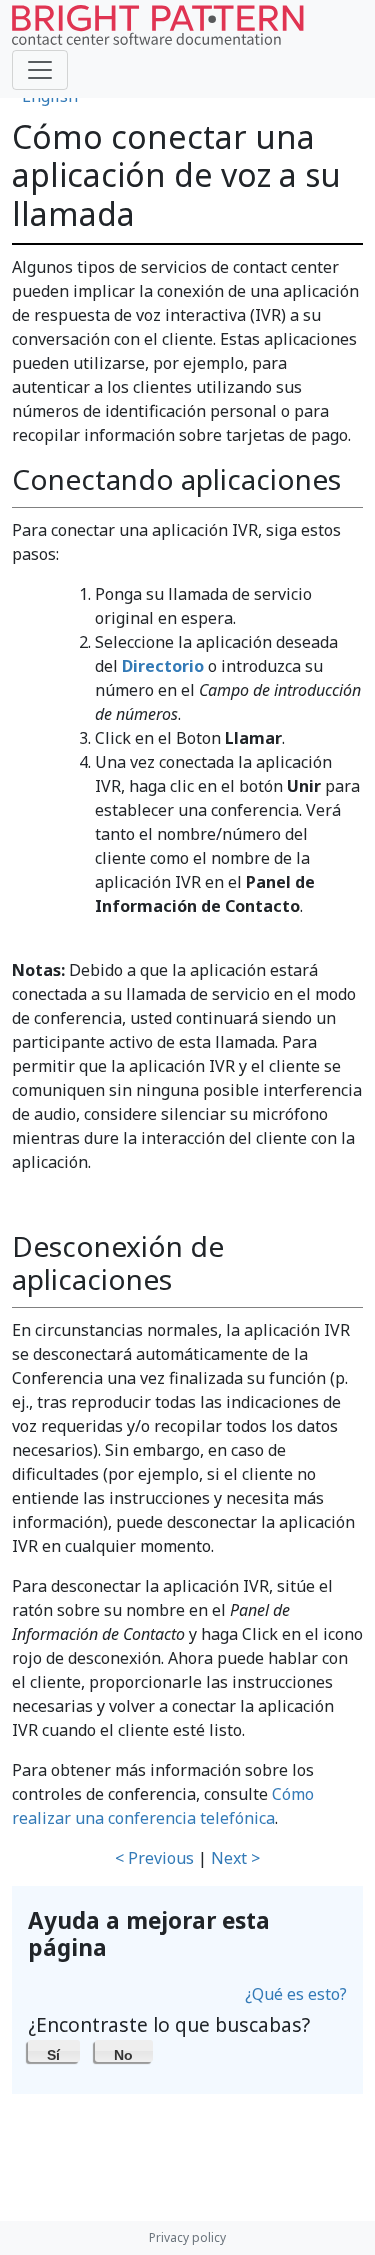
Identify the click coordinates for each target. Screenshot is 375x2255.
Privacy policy (187, 2237)
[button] (54, 2051)
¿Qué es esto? (296, 1994)
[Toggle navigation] (40, 70)
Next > (235, 1858)
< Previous (154, 1858)
